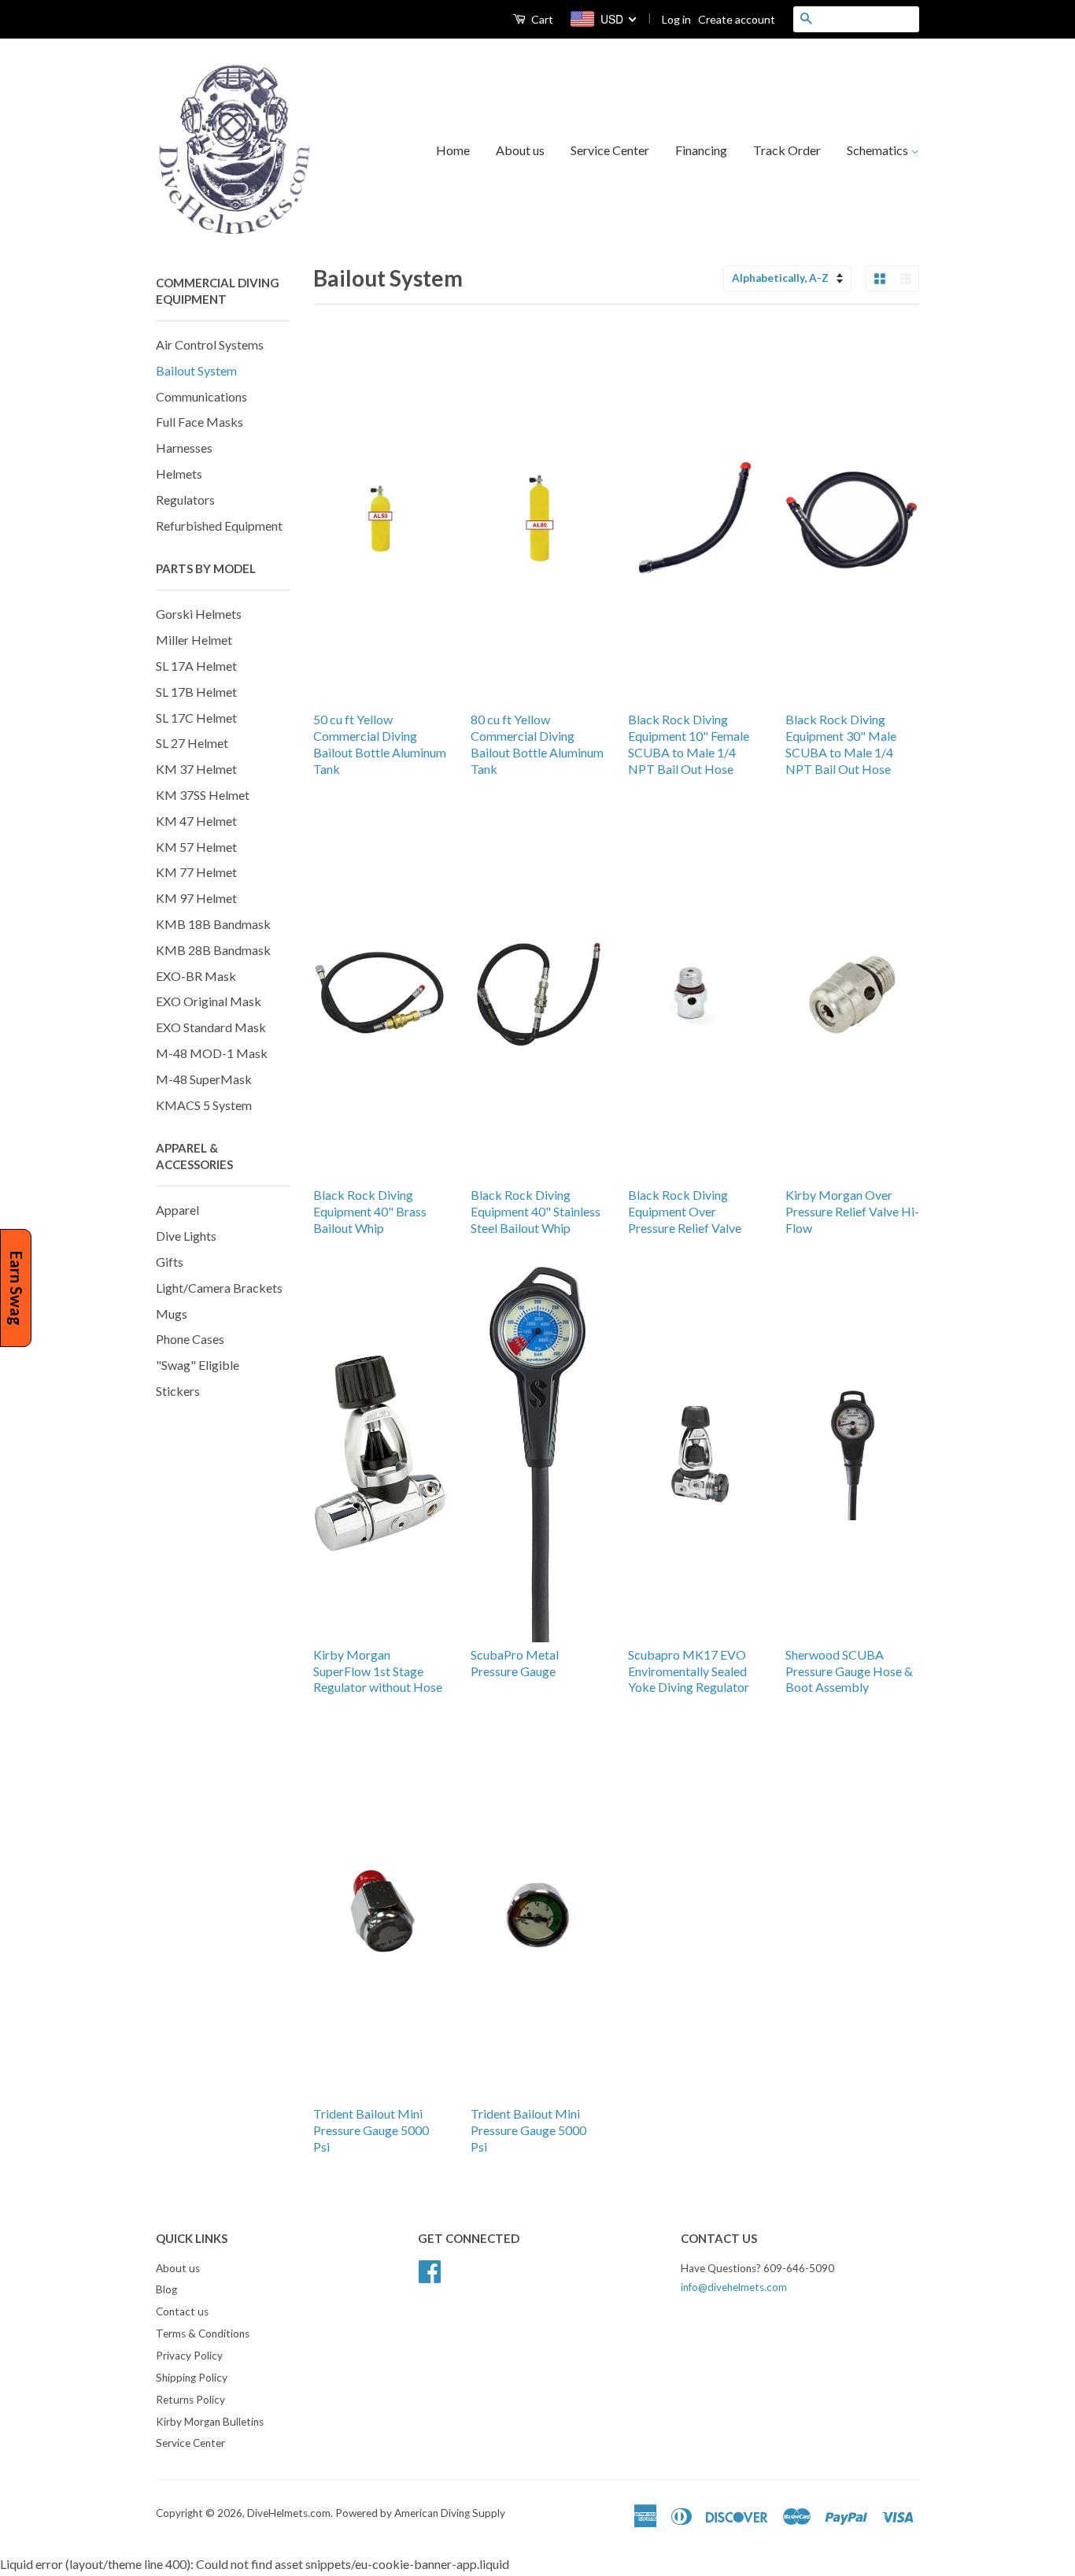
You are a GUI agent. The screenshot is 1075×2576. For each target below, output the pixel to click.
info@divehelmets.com (734, 2287)
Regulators (185, 500)
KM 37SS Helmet (203, 795)
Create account (737, 19)
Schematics (879, 150)
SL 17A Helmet (196, 666)
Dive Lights (186, 1236)
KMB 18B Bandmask (213, 924)
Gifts (170, 1262)
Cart (541, 19)
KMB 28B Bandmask (213, 950)
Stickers (178, 1391)
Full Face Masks (199, 422)
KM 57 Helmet (196, 847)
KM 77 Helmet (196, 872)
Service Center (610, 150)
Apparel (177, 1210)
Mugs (172, 1314)
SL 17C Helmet (196, 718)
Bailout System (196, 370)
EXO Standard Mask (211, 1027)
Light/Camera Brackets (219, 1288)
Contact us (182, 2311)
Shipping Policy (192, 2378)
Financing (701, 150)
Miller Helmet (194, 640)
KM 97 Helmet (196, 898)
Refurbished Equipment (219, 526)
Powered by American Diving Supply (420, 2513)
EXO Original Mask (209, 1001)
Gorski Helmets (199, 614)
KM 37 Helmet (196, 769)
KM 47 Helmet (196, 821)
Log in (676, 19)
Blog (166, 2289)
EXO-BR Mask (196, 976)
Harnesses (184, 448)
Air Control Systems (210, 344)
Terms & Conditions (203, 2334)
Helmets (179, 474)
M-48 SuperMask (204, 1079)
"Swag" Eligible (198, 1365)
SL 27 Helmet (192, 743)
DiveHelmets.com (289, 2513)
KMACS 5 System (204, 1105)
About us (520, 150)
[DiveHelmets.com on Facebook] (430, 2269)
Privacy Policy (189, 2356)
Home (453, 150)
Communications (201, 396)
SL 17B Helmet (196, 692)
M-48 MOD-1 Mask (212, 1053)
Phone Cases (190, 1339)
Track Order (787, 150)
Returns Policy (190, 2400)
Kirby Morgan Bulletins (210, 2422)
